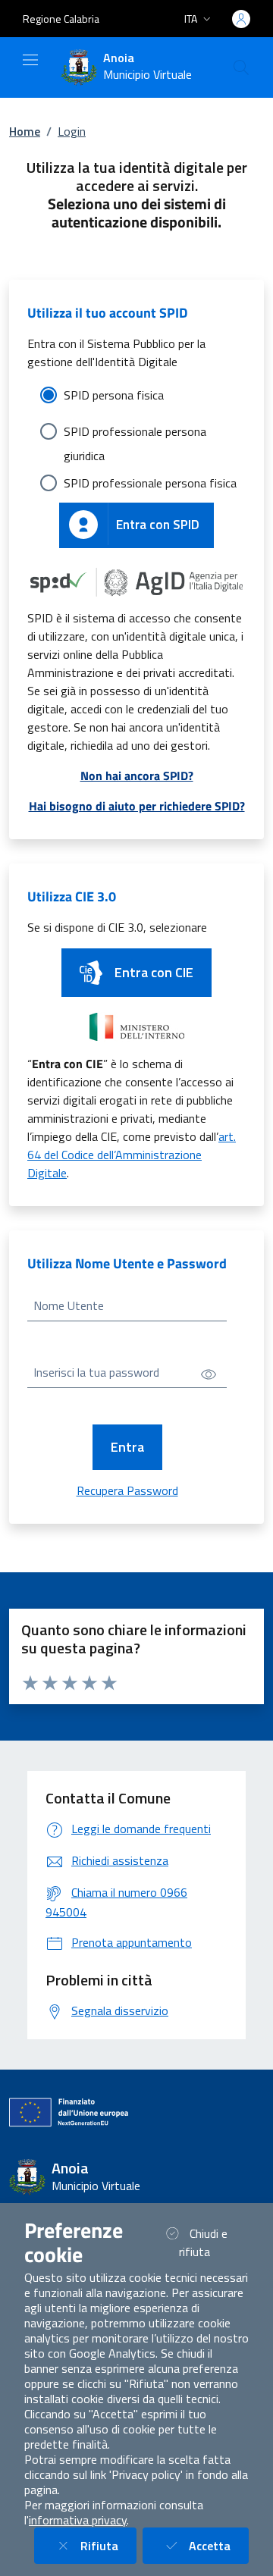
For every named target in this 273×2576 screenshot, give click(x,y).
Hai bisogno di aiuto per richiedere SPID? (137, 806)
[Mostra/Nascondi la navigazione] (30, 60)
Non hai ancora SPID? (137, 776)
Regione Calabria (61, 19)
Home (25, 131)
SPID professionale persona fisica (150, 483)
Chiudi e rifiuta (213, 2242)
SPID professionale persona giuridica (135, 433)
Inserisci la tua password (96, 1372)
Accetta (219, 2545)
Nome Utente (69, 1305)
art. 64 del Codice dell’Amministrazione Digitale (132, 1155)
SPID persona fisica (114, 395)
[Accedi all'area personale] (241, 19)
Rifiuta (108, 2545)
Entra (127, 1447)
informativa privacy (78, 2520)
